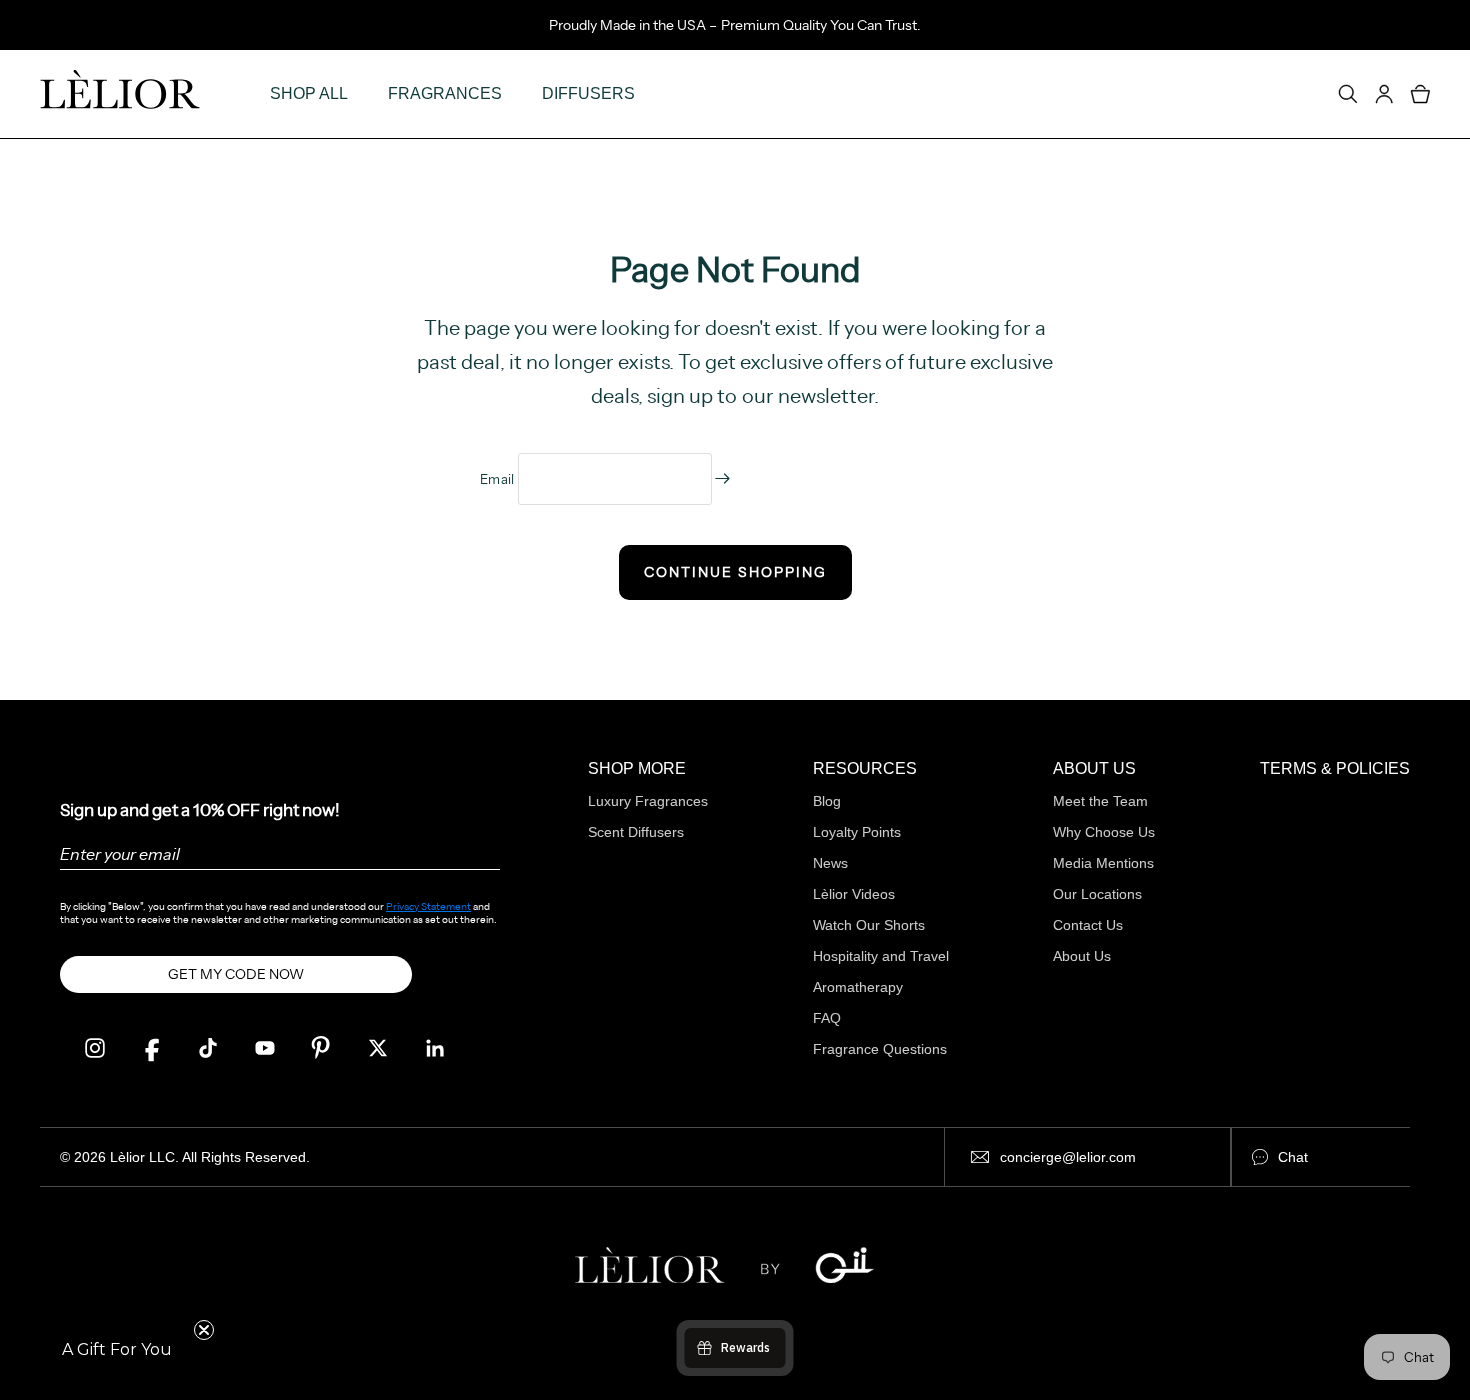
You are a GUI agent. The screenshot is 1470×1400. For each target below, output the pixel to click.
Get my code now (236, 974)
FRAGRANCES (445, 93)
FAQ (827, 1018)
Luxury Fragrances (648, 801)
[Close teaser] (204, 1330)
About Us (1082, 956)
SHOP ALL (309, 93)
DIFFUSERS (588, 93)
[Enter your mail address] (722, 478)
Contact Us (1088, 925)
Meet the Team (1100, 801)
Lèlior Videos (854, 894)
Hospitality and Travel (881, 956)
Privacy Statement (428, 906)
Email (499, 479)
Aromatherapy (858, 987)
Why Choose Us (1104, 832)
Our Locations (1097, 894)
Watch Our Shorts (869, 925)
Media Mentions (1103, 863)
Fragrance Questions (880, 1049)
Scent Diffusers (636, 832)
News (830, 863)
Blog (827, 801)
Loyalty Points (857, 832)
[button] (117, 1350)
